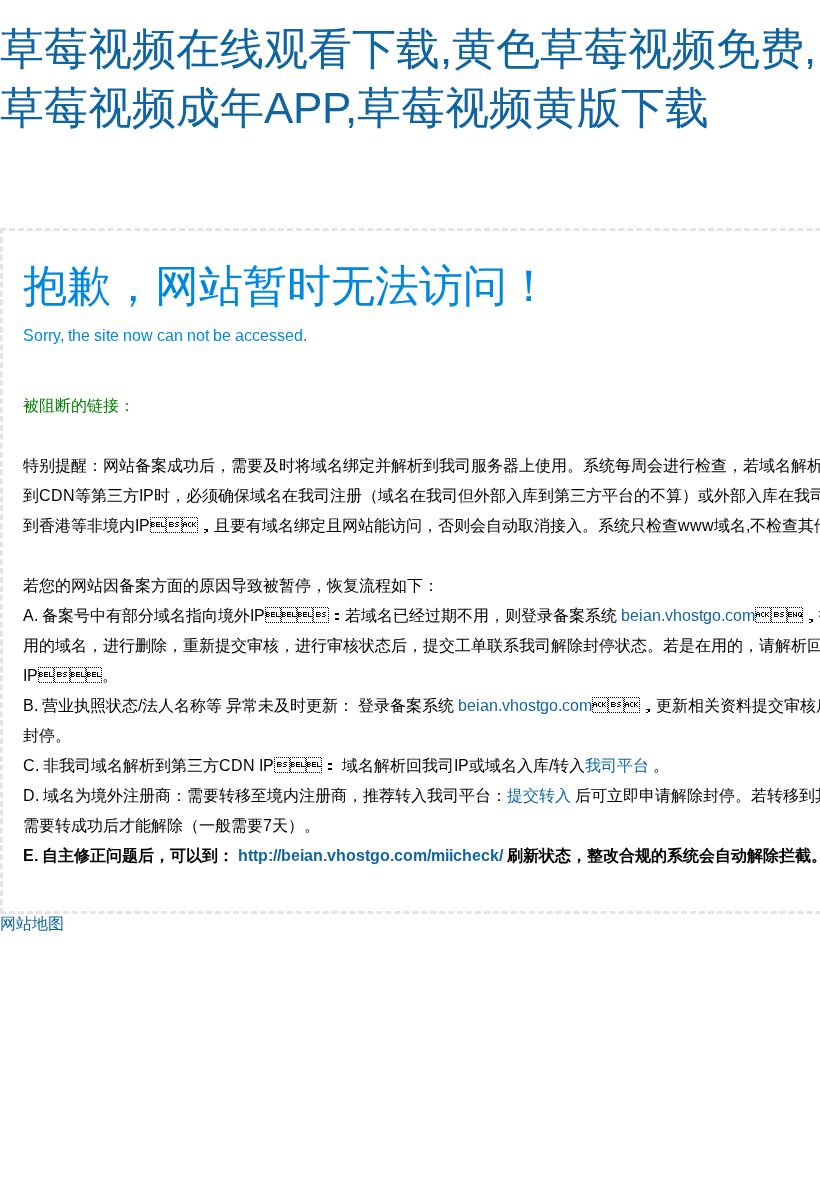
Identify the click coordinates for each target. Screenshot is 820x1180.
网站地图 (32, 923)
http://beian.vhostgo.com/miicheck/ (370, 855)
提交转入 (539, 795)
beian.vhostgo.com (688, 615)
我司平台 (619, 765)
